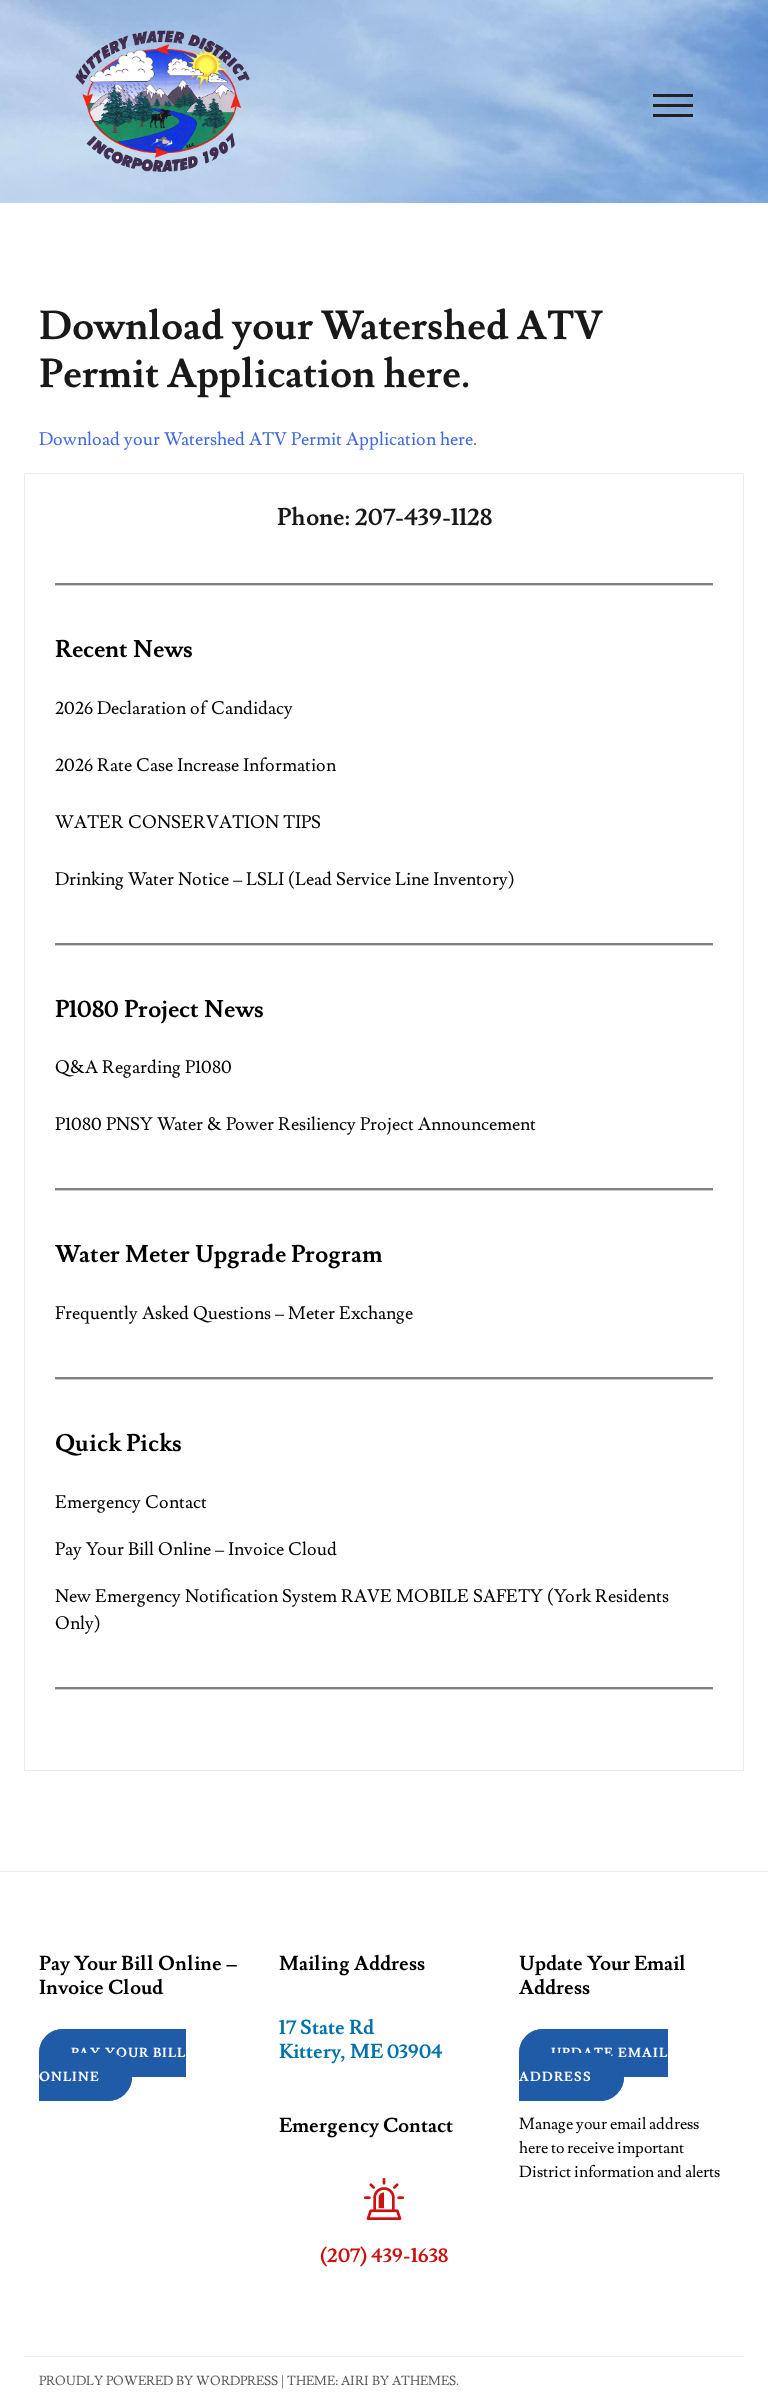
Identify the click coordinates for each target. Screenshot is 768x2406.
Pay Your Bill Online (112, 2065)
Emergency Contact (131, 1502)
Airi (355, 2381)
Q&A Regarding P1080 (143, 1067)
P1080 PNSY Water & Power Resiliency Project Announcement (295, 1124)
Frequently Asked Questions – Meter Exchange (234, 1313)
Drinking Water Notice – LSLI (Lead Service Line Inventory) (285, 879)
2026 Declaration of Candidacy (174, 708)
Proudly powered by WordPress (158, 2381)
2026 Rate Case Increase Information (195, 765)
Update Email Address (593, 2065)
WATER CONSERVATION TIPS (188, 822)
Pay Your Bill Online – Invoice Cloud (196, 1549)
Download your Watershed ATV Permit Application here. (258, 439)
